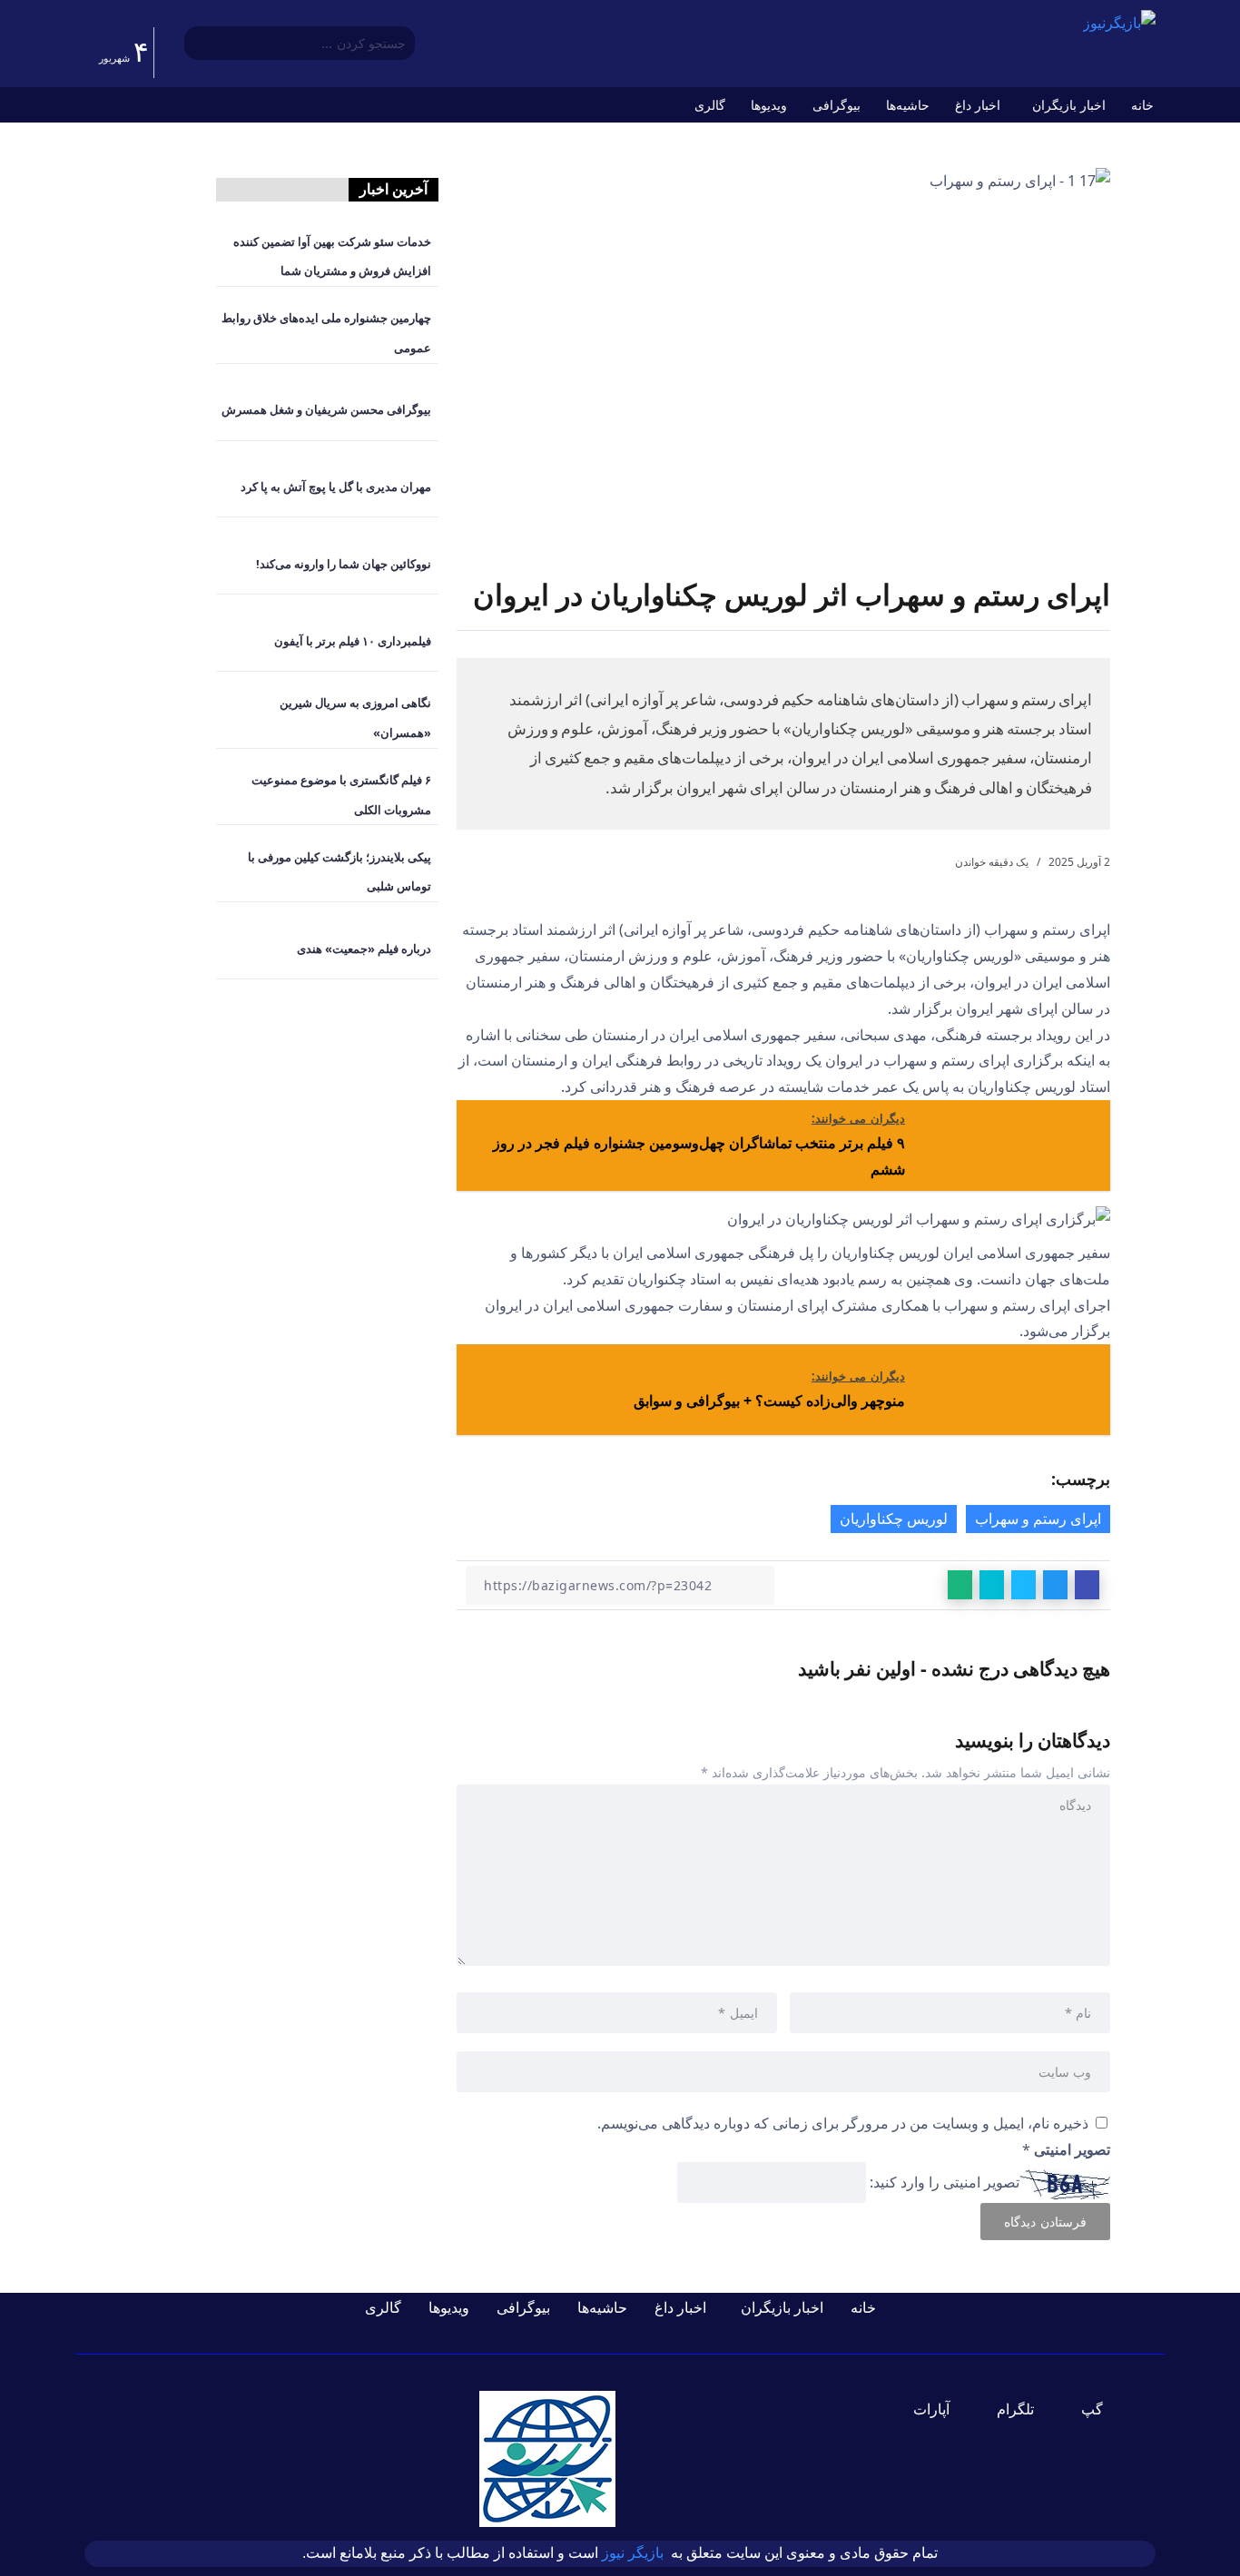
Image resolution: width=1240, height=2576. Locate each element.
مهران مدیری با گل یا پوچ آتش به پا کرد (336, 487)
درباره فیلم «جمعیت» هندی (364, 949)
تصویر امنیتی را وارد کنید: (945, 2182)
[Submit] (197, 44)
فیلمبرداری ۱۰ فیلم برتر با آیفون (353, 641)
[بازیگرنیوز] (1119, 22)
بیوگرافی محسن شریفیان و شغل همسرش (326, 409)
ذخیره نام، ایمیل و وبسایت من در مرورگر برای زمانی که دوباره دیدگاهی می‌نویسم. (843, 2123)
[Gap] (1103, 2409)
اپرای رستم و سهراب (1038, 1519)
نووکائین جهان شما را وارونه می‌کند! (344, 564)
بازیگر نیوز (635, 2553)
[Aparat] (942, 2409)
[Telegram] (1026, 2409)
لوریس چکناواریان (894, 1519)
